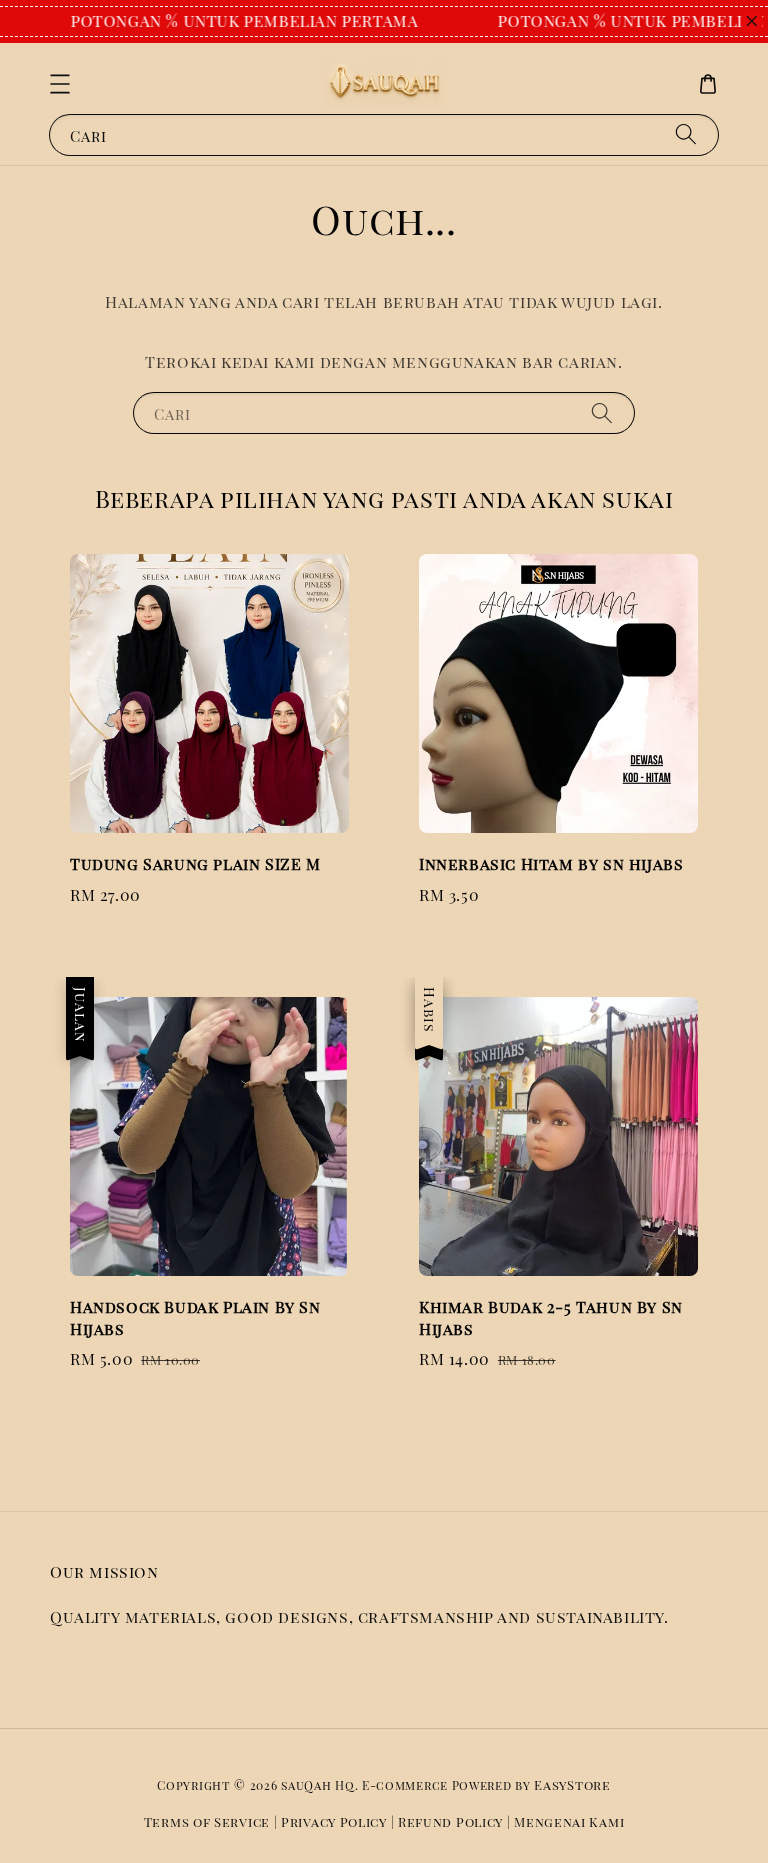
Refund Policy (450, 1821)
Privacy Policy (334, 1821)
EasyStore (572, 1784)
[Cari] (686, 134)
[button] (60, 84)
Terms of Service (207, 1821)
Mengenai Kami (569, 1821)
